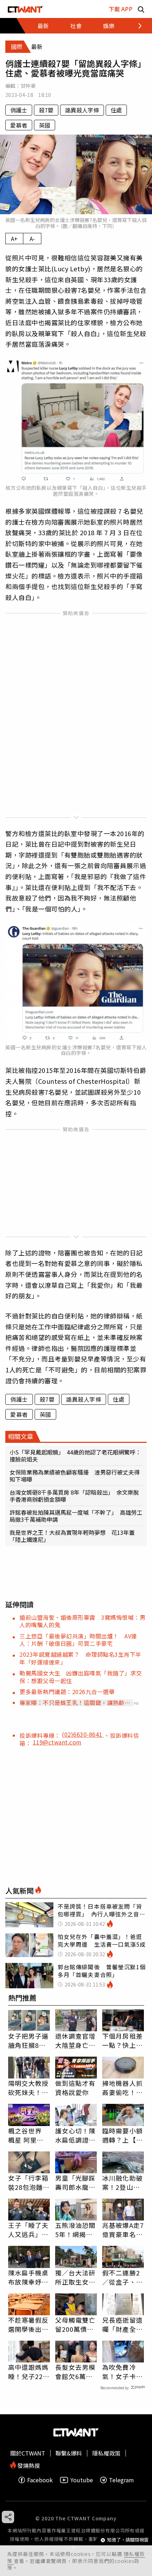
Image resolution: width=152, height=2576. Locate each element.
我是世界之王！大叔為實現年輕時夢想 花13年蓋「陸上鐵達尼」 (72, 1536)
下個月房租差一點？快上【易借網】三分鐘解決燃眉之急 (122, 2040)
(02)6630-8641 (83, 1734)
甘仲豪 (28, 86)
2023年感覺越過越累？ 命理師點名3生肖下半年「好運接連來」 (80, 1658)
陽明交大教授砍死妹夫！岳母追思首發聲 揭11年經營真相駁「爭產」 (29, 2088)
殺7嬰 (46, 110)
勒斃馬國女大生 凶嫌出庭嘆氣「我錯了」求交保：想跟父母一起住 (81, 1677)
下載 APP (121, 9)
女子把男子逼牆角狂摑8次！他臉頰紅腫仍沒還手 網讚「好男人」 (28, 2040)
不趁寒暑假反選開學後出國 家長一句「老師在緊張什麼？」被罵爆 (29, 2324)
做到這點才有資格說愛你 (75, 2088)
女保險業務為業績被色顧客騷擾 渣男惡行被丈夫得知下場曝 (75, 1476)
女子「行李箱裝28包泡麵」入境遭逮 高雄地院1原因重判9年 (29, 2182)
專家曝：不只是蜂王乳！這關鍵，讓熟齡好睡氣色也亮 (75, 1703)
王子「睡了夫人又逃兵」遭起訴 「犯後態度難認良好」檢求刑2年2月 (28, 2230)
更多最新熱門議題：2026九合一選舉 (67, 1692)
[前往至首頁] (25, 9)
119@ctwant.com (57, 1742)
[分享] (8, 2517)
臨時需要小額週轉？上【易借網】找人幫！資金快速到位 (122, 2135)
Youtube (82, 2480)
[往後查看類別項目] (136, 26)
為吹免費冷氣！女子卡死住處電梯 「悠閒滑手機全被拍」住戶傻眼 (122, 2372)
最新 (43, 26)
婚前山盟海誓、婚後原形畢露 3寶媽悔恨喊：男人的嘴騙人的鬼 (82, 1621)
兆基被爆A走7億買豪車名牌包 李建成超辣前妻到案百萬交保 (123, 2230)
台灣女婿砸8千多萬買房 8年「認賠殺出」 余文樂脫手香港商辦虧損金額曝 (74, 1496)
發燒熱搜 (28, 2465)
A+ (14, 239)
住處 (116, 110)
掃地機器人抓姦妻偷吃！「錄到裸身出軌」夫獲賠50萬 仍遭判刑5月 (123, 2088)
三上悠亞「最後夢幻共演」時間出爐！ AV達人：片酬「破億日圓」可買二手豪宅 (78, 1640)
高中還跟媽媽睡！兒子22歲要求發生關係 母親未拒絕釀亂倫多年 (29, 2372)
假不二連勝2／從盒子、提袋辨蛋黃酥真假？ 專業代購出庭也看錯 (122, 2277)
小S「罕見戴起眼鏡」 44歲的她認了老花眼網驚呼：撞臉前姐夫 (75, 1456)
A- (32, 239)
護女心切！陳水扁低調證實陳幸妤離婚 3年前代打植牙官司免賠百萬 (75, 2135)
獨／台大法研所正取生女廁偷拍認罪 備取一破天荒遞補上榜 (75, 2277)
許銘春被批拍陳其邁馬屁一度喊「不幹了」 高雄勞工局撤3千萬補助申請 (76, 1516)
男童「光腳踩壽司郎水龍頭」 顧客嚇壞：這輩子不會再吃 (75, 2182)
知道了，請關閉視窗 (128, 2540)
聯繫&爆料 (69, 2453)
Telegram (121, 2480)
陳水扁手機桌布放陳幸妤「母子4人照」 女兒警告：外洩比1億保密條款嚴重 (29, 2277)
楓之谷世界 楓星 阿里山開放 (26, 2135)
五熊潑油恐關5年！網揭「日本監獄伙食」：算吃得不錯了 (75, 2230)
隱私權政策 (106, 2453)
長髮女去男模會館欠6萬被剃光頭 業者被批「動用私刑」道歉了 (75, 2372)
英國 (45, 125)
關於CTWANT (28, 2453)
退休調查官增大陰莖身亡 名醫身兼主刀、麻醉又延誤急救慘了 (75, 2040)
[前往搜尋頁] (141, 9)
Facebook (40, 2480)
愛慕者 (19, 125)
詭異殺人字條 (82, 110)
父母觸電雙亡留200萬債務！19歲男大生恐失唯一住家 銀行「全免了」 (76, 2324)
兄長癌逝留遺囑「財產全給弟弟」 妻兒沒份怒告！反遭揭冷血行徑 (122, 2324)
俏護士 (19, 110)
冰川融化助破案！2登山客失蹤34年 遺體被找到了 (123, 2182)
